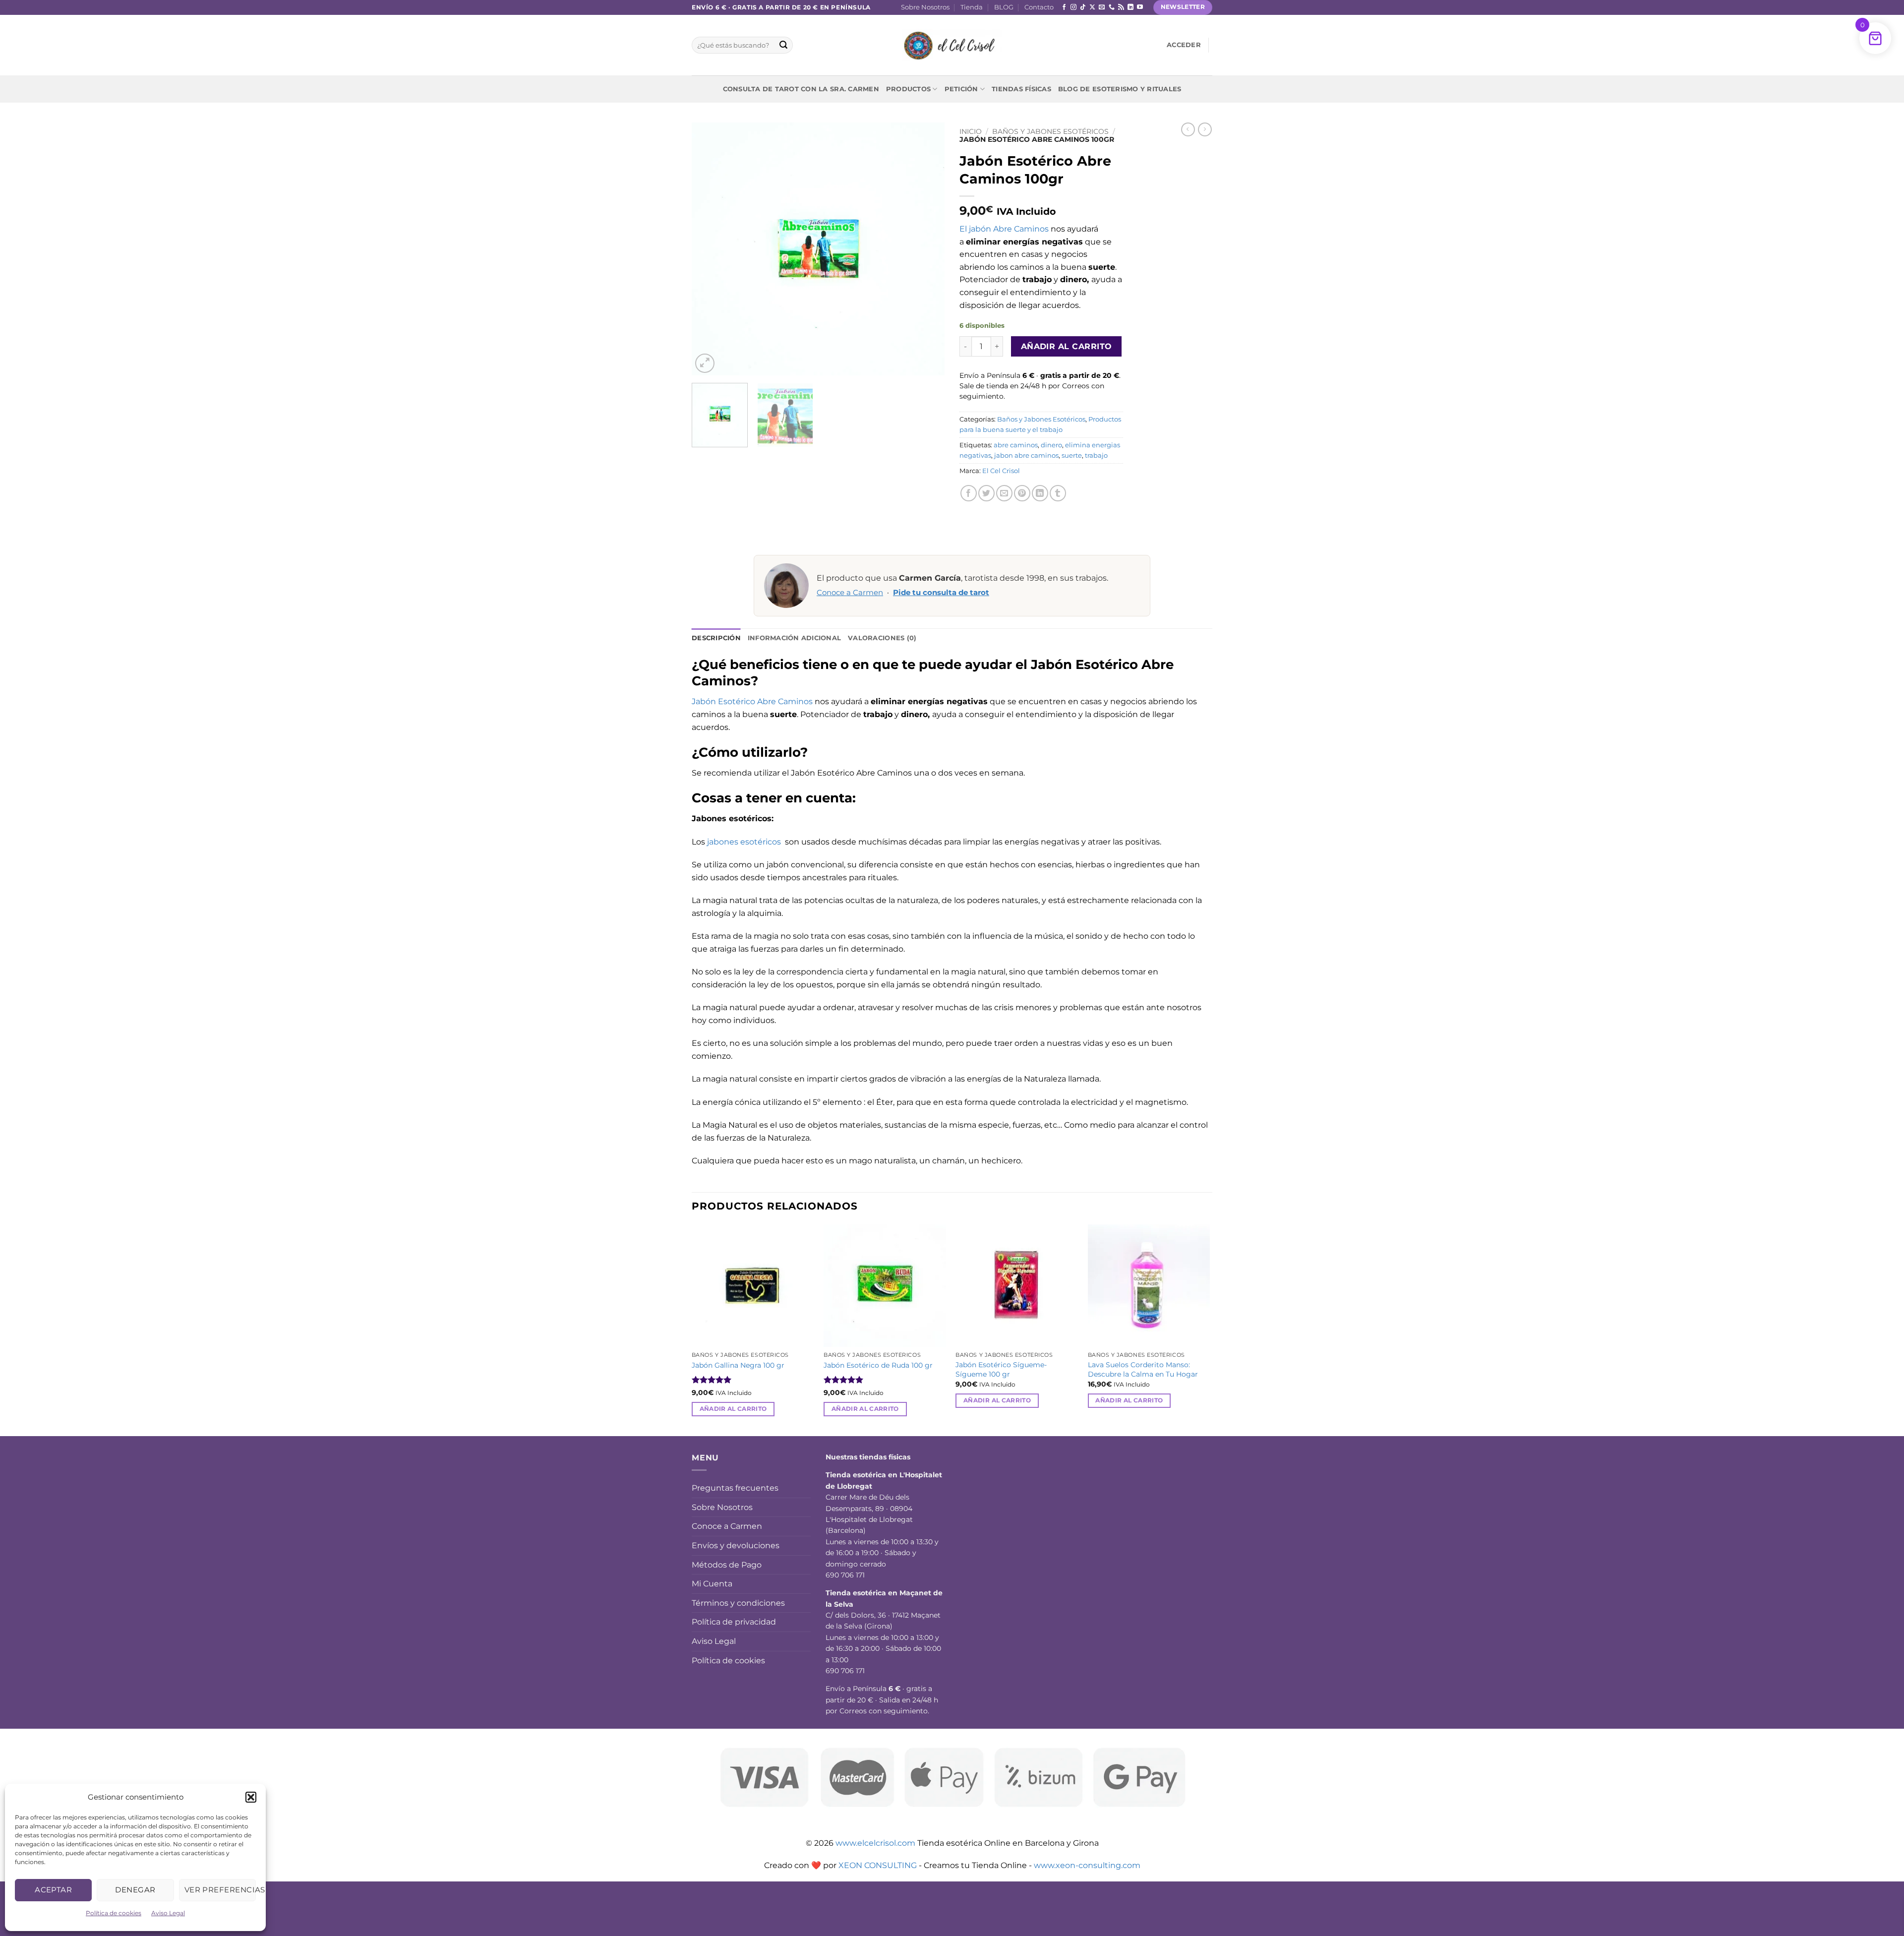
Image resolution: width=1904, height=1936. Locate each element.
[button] (251, 1797)
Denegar (135, 1890)
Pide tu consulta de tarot (941, 593)
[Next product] (1188, 129)
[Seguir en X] (1092, 7)
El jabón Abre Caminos (1004, 229)
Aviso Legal (168, 1913)
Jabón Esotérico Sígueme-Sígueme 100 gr (1001, 1369)
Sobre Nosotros (925, 7)
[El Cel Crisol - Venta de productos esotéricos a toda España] (952, 45)
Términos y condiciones (738, 1603)
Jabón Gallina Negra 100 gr (738, 1365)
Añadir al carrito (1067, 346)
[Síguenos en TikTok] (1083, 7)
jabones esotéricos (745, 842)
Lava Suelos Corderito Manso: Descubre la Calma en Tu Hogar (1143, 1369)
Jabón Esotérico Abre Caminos (752, 701)
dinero (1051, 445)
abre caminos (1016, 445)
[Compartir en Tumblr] (1058, 493)
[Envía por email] (1004, 493)
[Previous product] (1205, 129)
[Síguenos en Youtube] (1140, 7)
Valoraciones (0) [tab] (882, 638)
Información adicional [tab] (794, 638)
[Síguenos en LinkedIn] (1130, 7)
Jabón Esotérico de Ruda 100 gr (878, 1365)
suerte (1072, 455)
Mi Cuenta (712, 1584)
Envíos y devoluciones (736, 1545)
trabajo (1096, 455)
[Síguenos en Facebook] (1064, 7)
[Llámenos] (1112, 7)
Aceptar (53, 1890)
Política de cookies (114, 1913)
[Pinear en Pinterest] (1022, 493)
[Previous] (709, 249)
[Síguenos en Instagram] (1073, 7)
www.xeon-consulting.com (1087, 1865)
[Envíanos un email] (1102, 7)
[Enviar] (783, 45)
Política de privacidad (734, 1622)
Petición (961, 89)
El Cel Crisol (1001, 471)
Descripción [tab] (716, 638)
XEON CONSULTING (878, 1865)
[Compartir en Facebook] (969, 493)
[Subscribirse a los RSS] (1121, 7)
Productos (908, 89)
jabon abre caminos (1026, 455)
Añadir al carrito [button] (733, 1409)
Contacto (1039, 7)
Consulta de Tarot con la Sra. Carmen (801, 89)
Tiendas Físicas (1021, 89)
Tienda (972, 7)
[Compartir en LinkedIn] (1040, 493)
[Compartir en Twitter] (986, 493)
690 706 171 (845, 1575)
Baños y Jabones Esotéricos (1050, 131)
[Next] (927, 249)
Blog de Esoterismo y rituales (1120, 89)
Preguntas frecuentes (735, 1488)
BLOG (1004, 7)
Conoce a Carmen (850, 593)
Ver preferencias (220, 1890)
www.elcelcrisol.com (875, 1843)
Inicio (971, 131)
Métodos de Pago (727, 1565)
